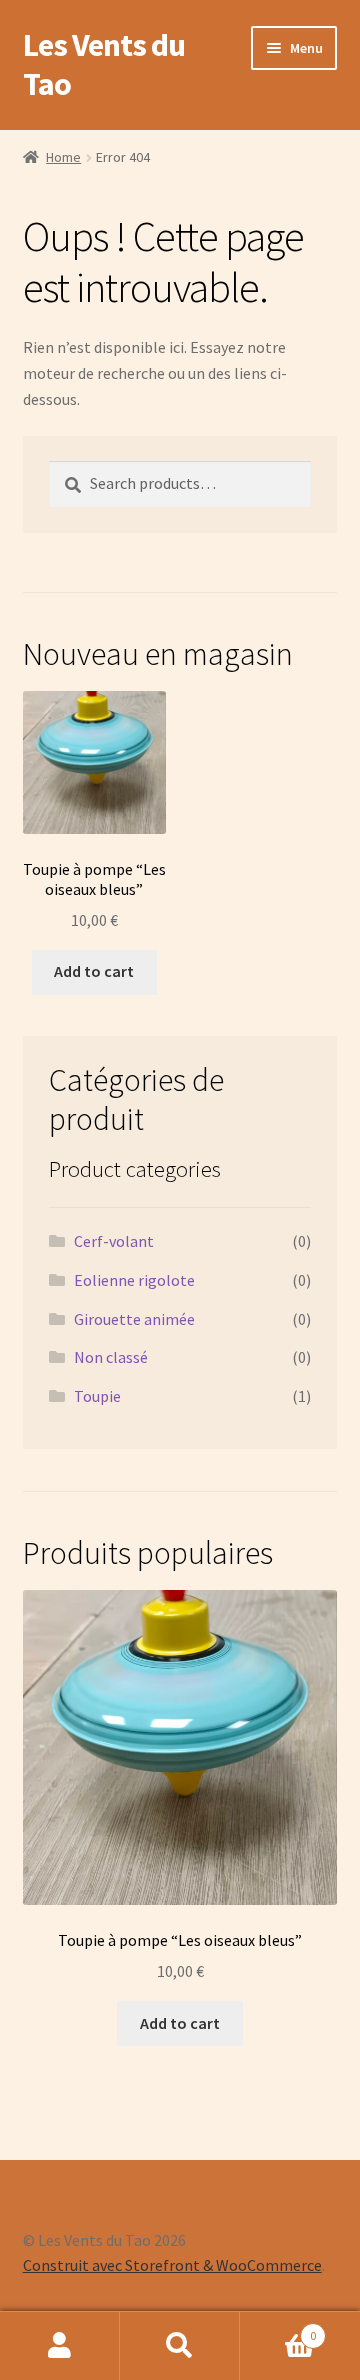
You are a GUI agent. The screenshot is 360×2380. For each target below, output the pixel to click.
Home (63, 157)
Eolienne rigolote (134, 1280)
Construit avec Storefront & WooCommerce (172, 2265)
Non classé (111, 1357)
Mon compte (60, 2346)
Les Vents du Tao (104, 64)
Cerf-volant (114, 1241)
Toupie (97, 1396)
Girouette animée (134, 1319)
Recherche (180, 2346)
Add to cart (94, 971)
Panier (278, 2328)
